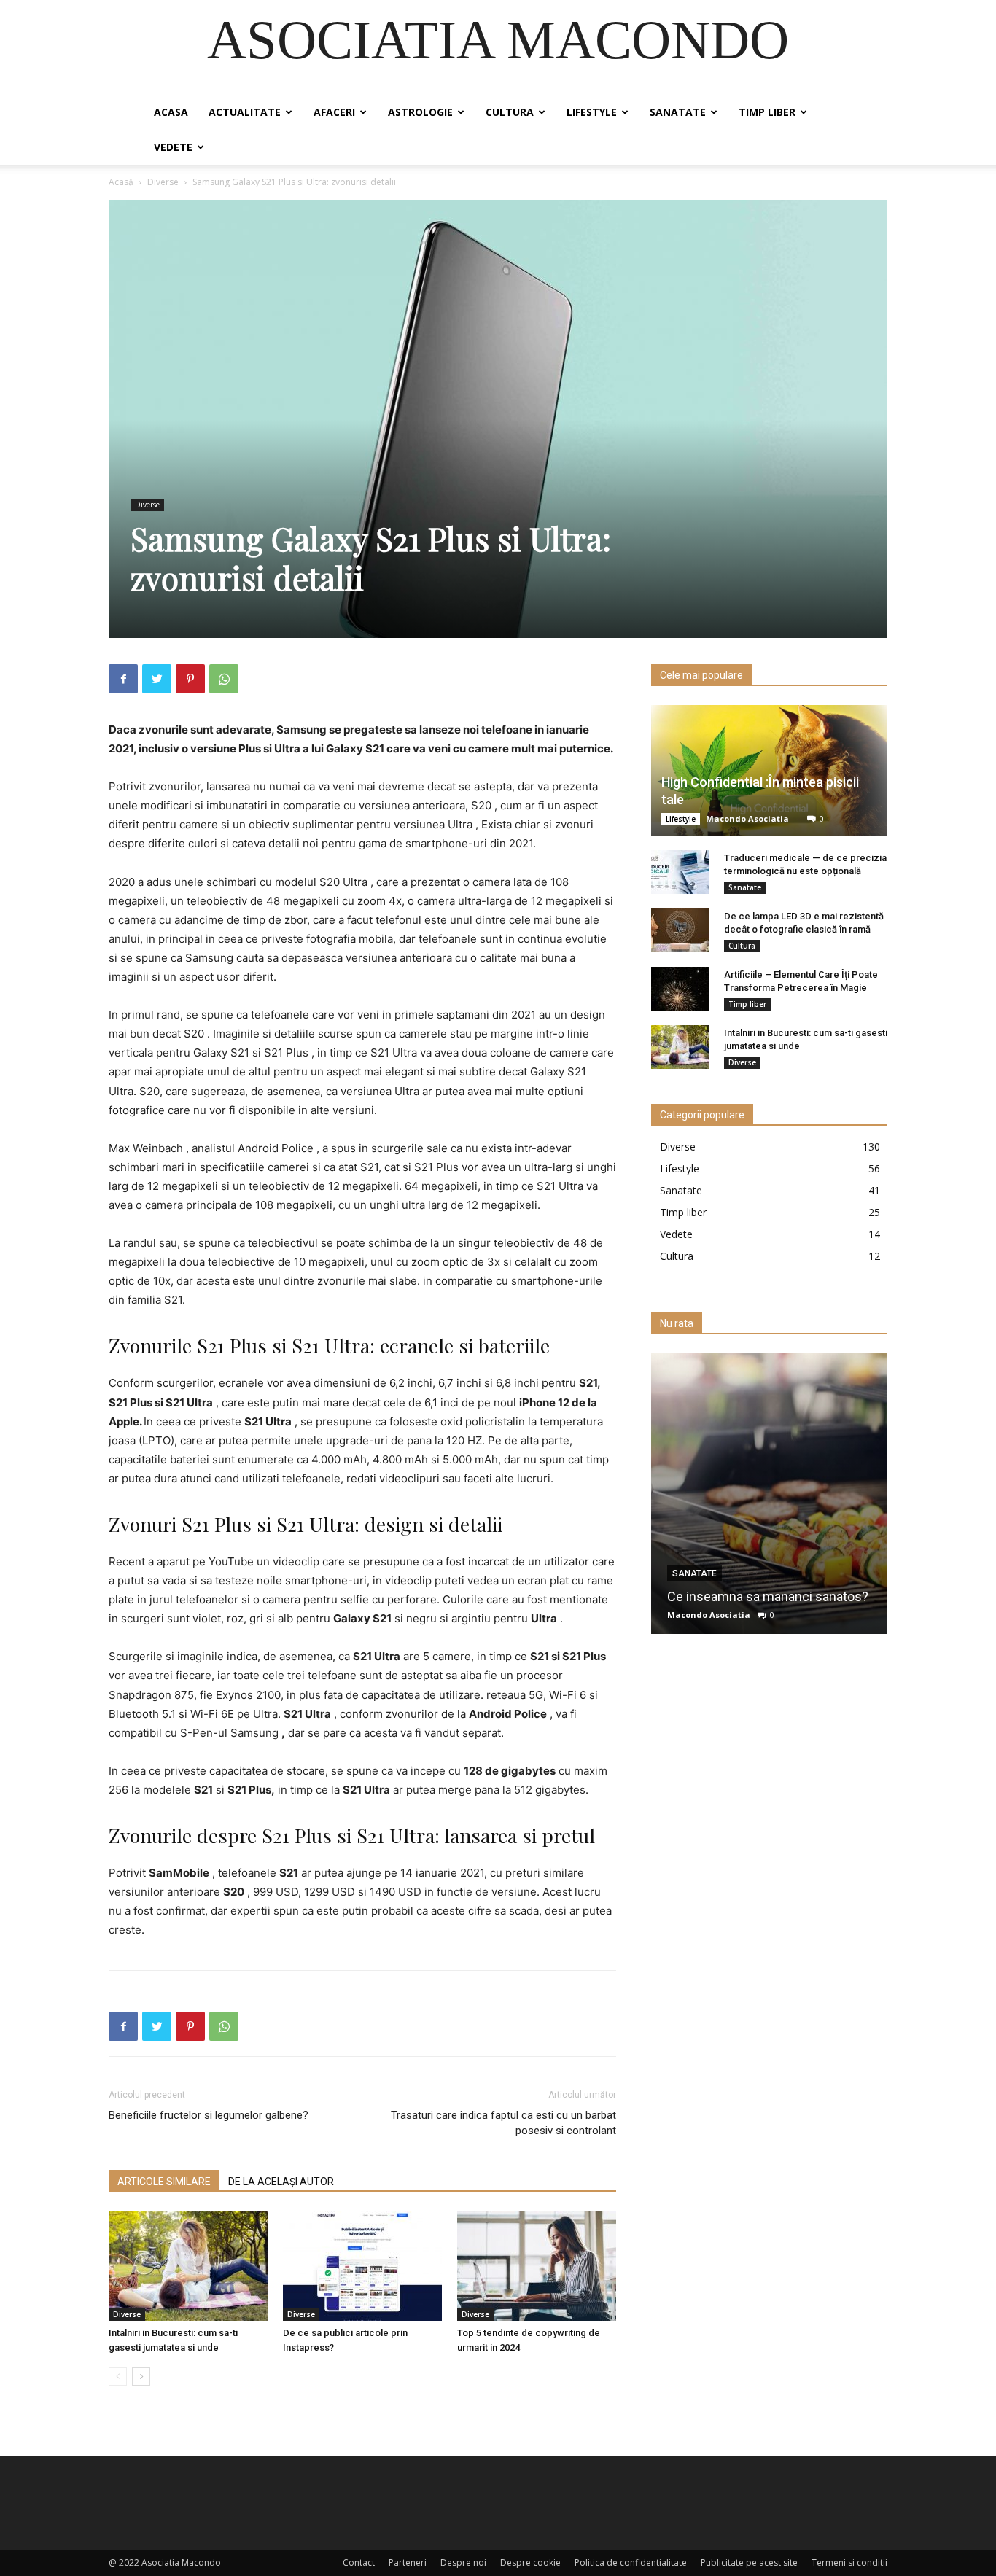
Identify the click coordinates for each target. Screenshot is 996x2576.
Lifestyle (592, 112)
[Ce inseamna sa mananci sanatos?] (769, 1494)
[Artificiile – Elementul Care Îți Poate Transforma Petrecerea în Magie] (680, 989)
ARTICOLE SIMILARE (164, 2182)
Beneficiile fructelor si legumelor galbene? (209, 2115)
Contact (359, 2563)
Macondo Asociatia (747, 818)
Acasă (121, 182)
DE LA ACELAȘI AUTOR (281, 2182)
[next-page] (141, 2377)
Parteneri (408, 2563)
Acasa (171, 112)
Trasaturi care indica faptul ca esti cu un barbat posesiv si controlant (503, 2123)
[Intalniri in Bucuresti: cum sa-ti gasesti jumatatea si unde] (188, 2266)
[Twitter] (157, 679)
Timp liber (767, 112)
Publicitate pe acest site (749, 2563)
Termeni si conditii (849, 2563)
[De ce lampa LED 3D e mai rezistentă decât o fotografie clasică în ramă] (680, 930)
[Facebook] (123, 679)
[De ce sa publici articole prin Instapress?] (362, 2266)
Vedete (173, 147)
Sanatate (678, 112)
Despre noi (463, 2563)
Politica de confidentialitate (631, 2563)
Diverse (163, 182)
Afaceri (334, 112)
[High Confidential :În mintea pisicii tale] (769, 770)
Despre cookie (530, 2563)
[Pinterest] (190, 679)
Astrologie (420, 112)
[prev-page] (118, 2377)
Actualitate (245, 112)
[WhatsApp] (224, 679)
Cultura (510, 112)
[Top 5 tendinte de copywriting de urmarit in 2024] (537, 2266)
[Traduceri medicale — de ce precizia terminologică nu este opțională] (680, 872)
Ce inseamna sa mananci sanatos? (768, 1596)
